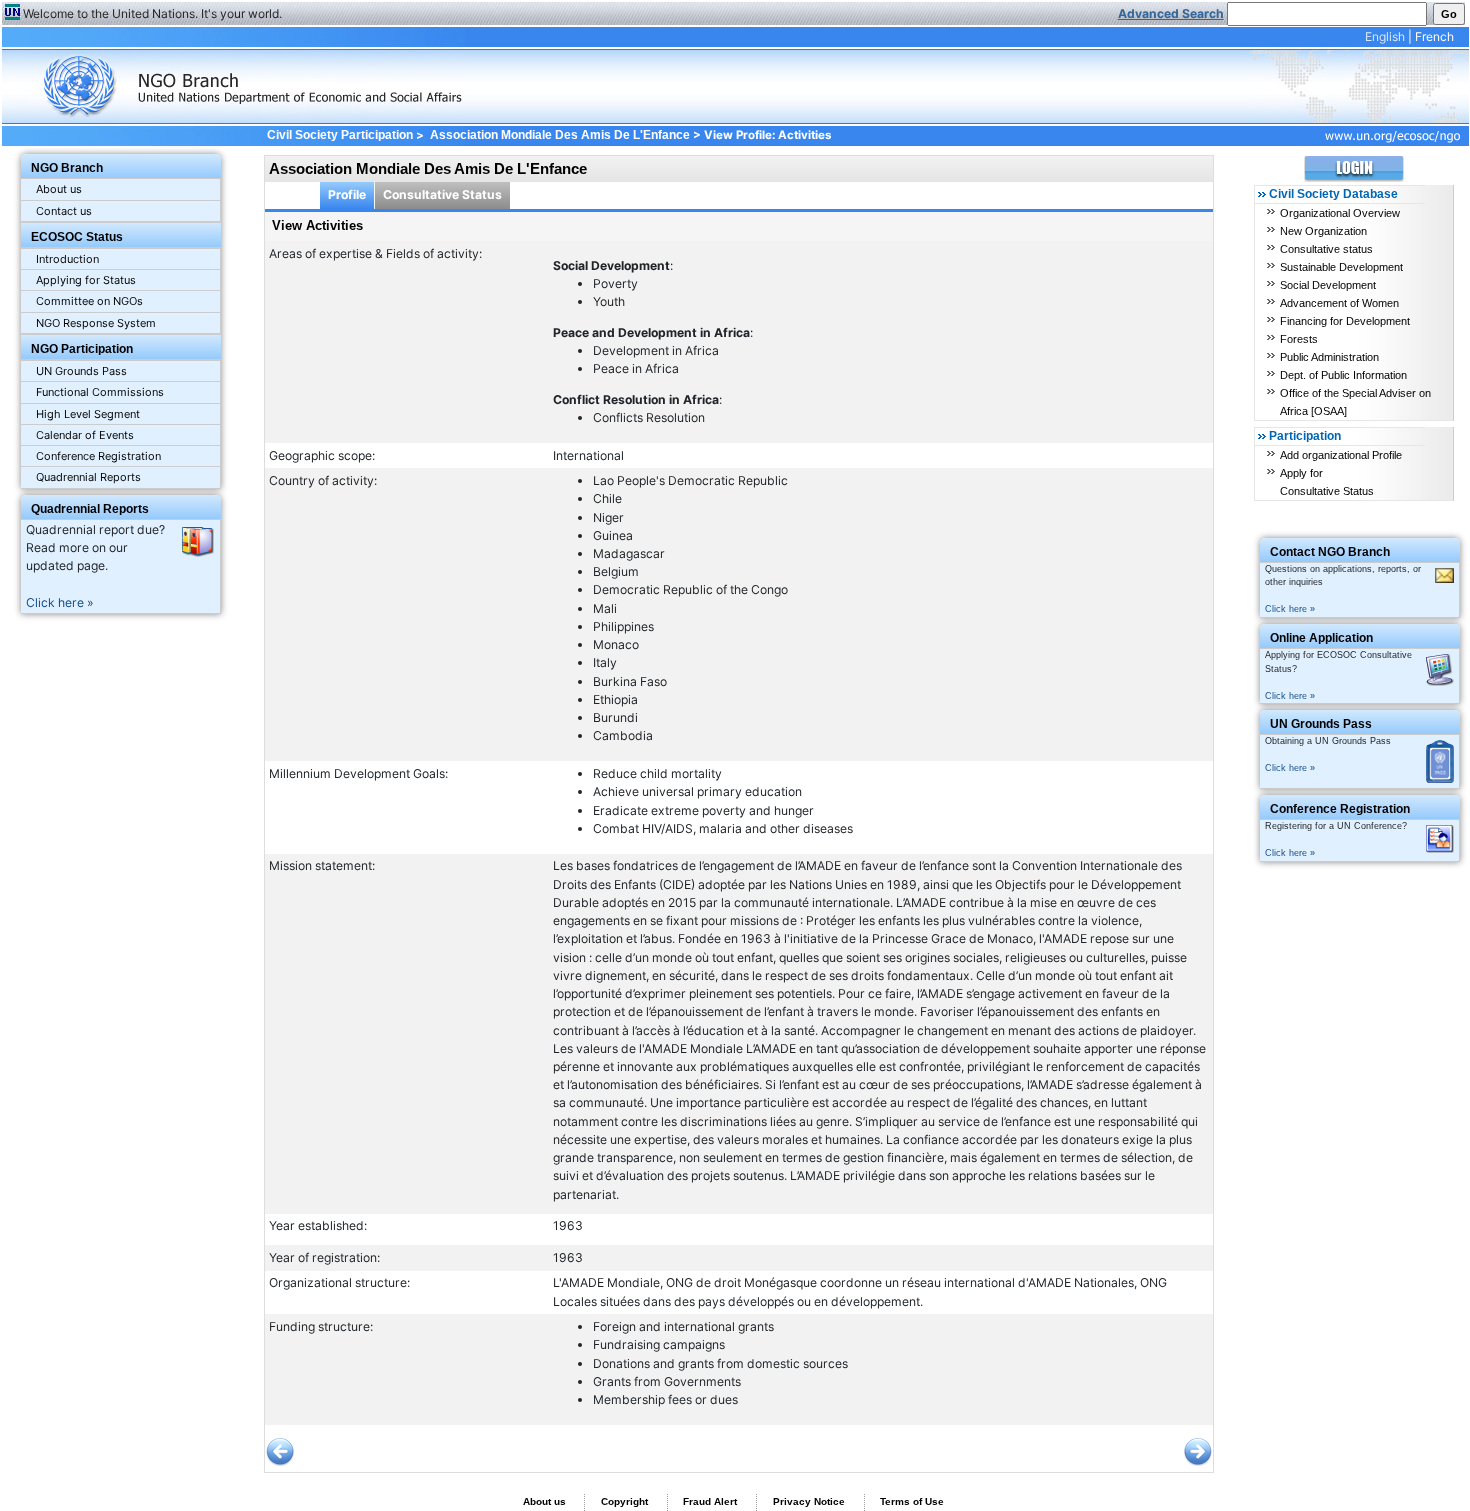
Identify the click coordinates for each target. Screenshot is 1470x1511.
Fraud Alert (710, 1501)
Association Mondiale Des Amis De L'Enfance (560, 135)
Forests (1299, 339)
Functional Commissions (100, 392)
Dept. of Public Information (1343, 375)
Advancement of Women (1339, 303)
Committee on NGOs (89, 301)
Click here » (60, 602)
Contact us (64, 211)
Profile (347, 194)
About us (59, 189)
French (1434, 36)
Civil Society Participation (339, 135)
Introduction (67, 259)
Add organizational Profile (1341, 455)
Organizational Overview (1340, 213)
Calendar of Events (85, 435)
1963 (568, 1225)
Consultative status (1326, 249)
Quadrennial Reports (88, 477)
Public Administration (1329, 357)
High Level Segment (88, 414)
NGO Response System (96, 323)
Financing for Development (1345, 321)
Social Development (1328, 285)
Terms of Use (912, 1501)
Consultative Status (442, 194)
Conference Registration (98, 456)
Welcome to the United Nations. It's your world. (152, 13)
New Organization (1323, 231)
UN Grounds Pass (81, 371)
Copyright (624, 1501)
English (1385, 36)
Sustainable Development (1341, 267)
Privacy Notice (809, 1501)
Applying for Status (86, 280)
